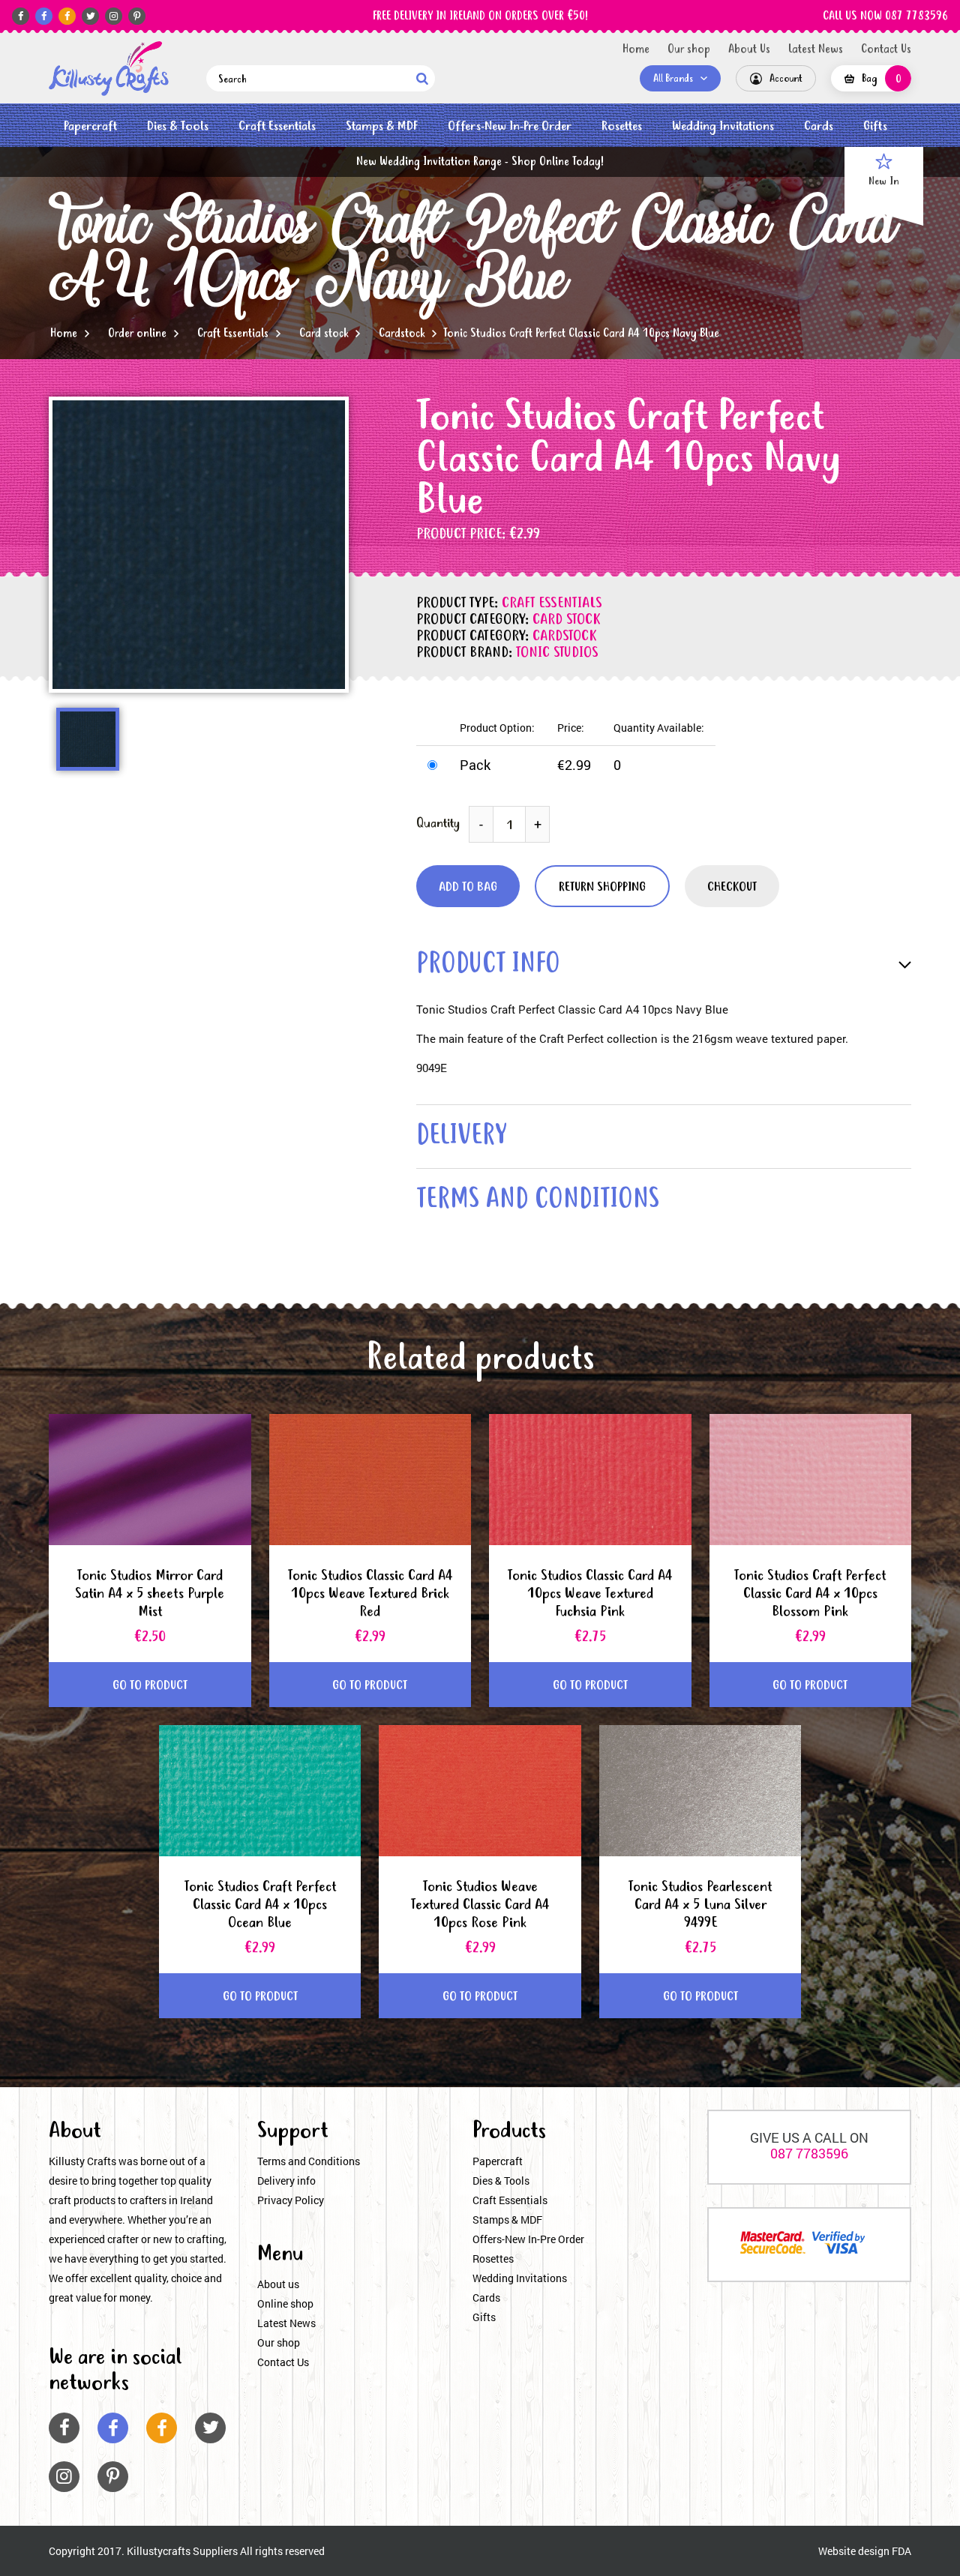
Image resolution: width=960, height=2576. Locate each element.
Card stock (324, 334)
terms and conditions (538, 1201)
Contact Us (886, 49)
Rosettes (622, 126)
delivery (461, 1137)
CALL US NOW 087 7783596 (885, 16)
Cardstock (402, 334)
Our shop (689, 49)
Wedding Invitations (723, 126)
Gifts (875, 126)
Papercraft (90, 126)
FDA (901, 2551)
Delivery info (286, 2181)
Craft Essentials (277, 126)
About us (278, 2284)
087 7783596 (809, 2153)
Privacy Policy (291, 2200)
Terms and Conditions (309, 2161)
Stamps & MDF (382, 126)
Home (636, 49)
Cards (819, 126)
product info (488, 965)
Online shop (285, 2303)
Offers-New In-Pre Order (510, 126)
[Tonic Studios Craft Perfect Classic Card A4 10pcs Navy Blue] (109, 69)
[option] (199, 545)
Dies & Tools (178, 126)
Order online (137, 334)
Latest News (816, 49)
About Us (749, 49)
